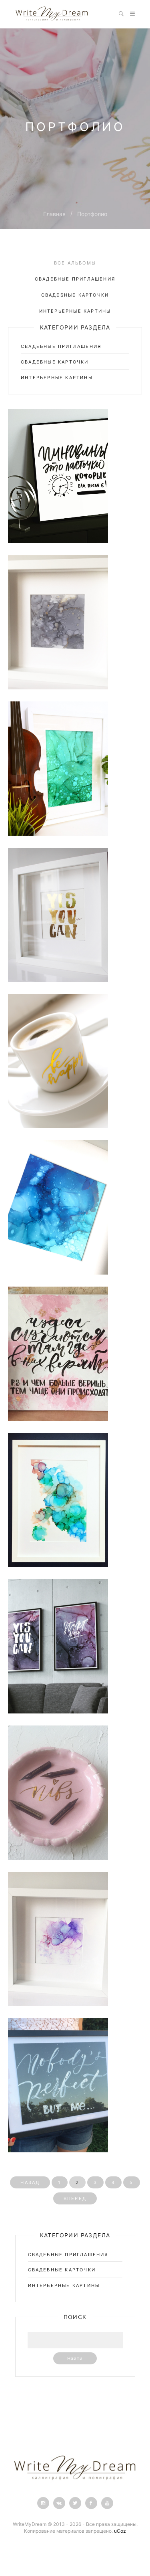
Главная (54, 214)
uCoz (120, 2531)
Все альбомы (75, 263)
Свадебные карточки (75, 295)
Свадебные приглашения (75, 279)
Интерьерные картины (75, 311)
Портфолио (92, 214)
